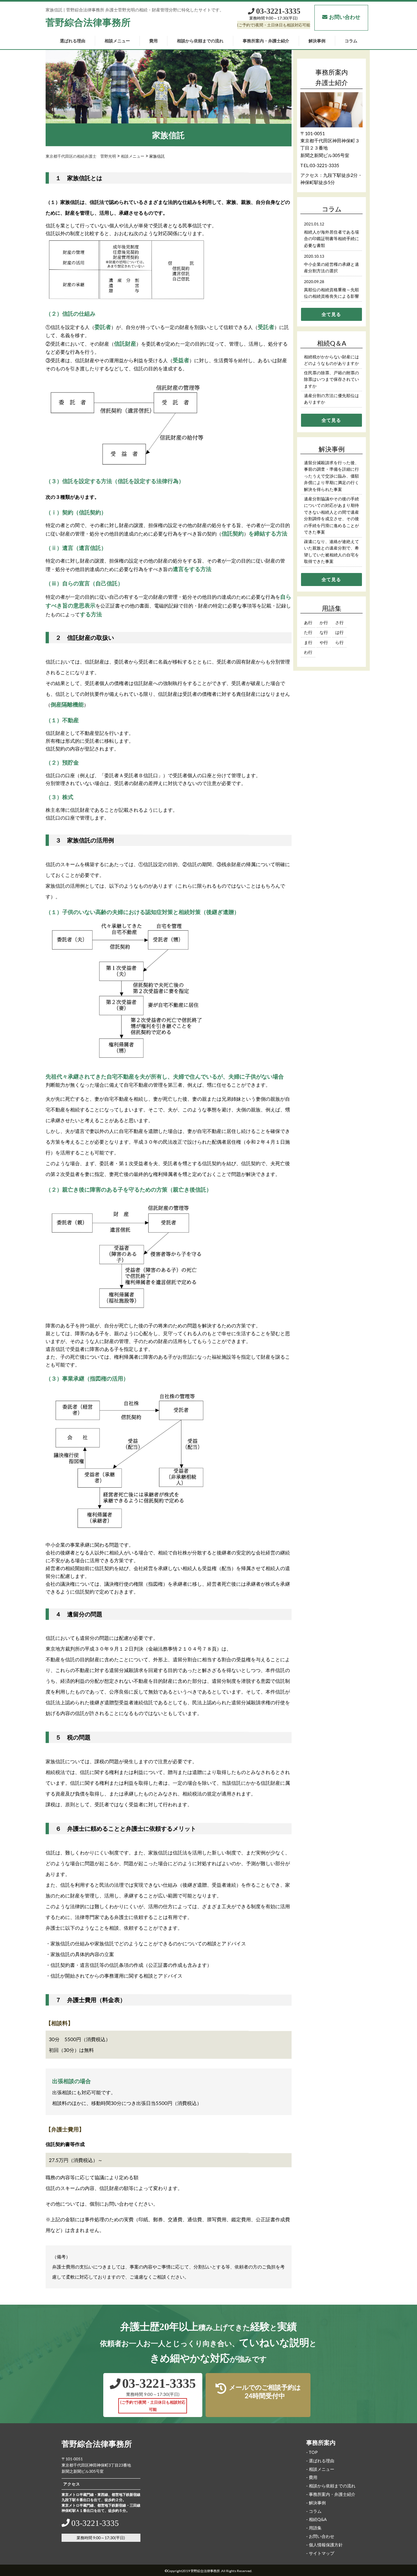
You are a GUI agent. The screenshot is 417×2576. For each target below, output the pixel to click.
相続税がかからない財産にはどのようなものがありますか (331, 360)
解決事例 (317, 41)
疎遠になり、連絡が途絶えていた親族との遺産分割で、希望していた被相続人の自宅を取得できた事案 (331, 551)
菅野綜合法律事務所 (88, 22)
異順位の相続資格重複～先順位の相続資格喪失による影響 (331, 293)
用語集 (315, 2528)
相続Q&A (318, 2519)
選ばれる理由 (72, 41)
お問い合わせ (345, 17)
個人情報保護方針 (326, 2545)
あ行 (308, 623)
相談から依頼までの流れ (200, 41)
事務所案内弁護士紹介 (331, 77)
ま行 (308, 642)
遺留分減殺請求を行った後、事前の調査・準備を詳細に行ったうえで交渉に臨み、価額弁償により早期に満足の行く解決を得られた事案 (331, 476)
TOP (313, 2452)
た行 (308, 632)
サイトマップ (322, 2553)
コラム (351, 41)
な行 (324, 632)
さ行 (339, 623)
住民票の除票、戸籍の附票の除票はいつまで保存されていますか (331, 379)
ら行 (339, 642)
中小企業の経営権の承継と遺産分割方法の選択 (331, 268)
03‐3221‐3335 (278, 11)
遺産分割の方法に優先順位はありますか (331, 399)
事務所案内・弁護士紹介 (266, 41)
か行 (324, 623)
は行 (339, 632)
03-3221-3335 (324, 165)
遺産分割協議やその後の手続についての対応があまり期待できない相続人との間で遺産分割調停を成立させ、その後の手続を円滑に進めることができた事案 (331, 515)
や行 (324, 642)
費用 (153, 41)
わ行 (308, 652)
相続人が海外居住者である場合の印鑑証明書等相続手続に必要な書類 (331, 239)
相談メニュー (117, 41)
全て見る (331, 314)
